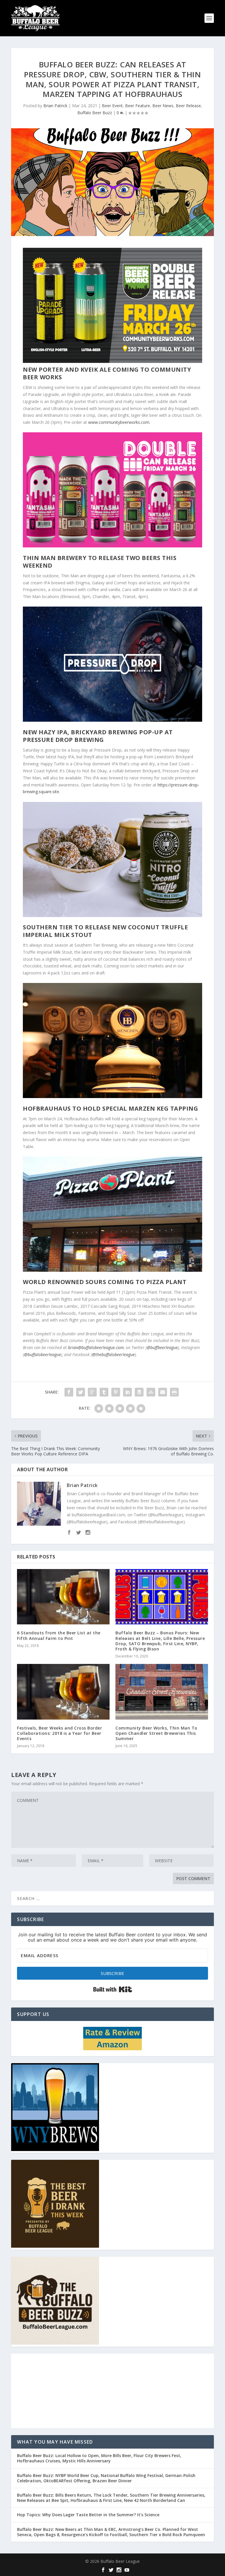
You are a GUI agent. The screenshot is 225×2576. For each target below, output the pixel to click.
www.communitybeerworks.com (119, 422)
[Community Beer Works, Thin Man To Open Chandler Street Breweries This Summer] (162, 1692)
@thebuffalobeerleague (113, 1354)
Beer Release (188, 106)
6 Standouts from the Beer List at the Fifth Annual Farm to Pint (59, 1635)
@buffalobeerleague (42, 1354)
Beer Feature (138, 106)
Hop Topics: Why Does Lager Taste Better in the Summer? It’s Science (88, 2515)
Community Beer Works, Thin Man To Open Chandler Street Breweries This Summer (156, 1733)
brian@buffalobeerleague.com (96, 1347)
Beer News (163, 106)
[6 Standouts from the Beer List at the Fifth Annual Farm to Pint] (63, 1597)
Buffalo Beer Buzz (95, 113)
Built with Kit (113, 1989)
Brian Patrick (55, 106)
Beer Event (112, 106)
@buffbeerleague (162, 1347)
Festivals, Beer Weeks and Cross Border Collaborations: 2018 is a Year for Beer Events (59, 1733)
